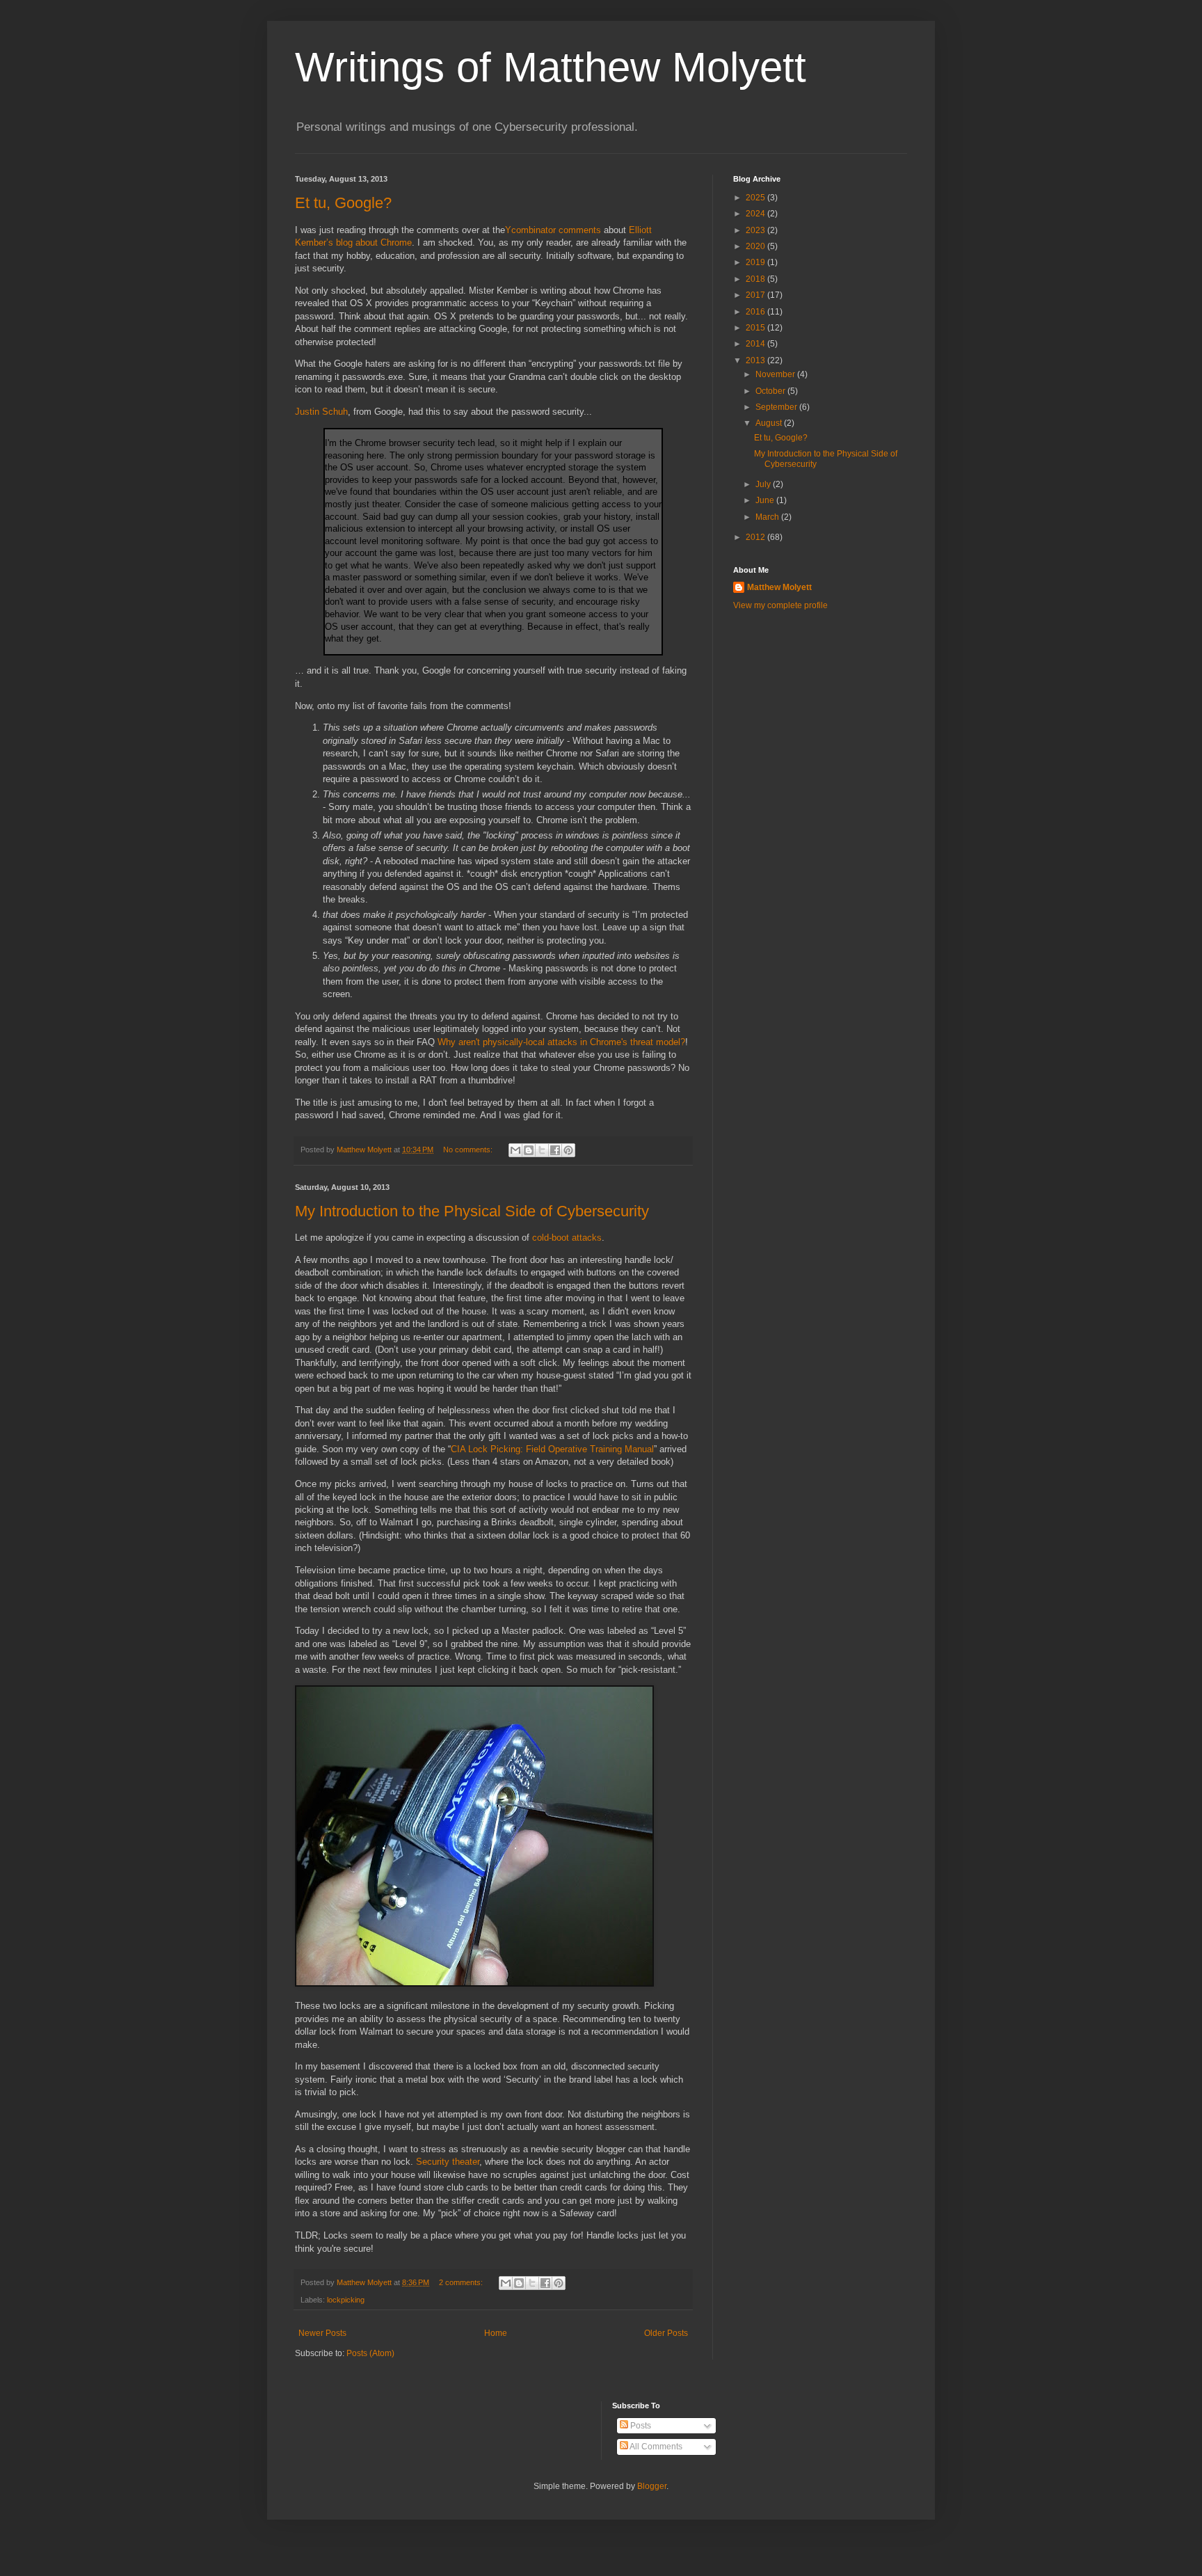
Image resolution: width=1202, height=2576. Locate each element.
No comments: (469, 1150)
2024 (756, 214)
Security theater (448, 2162)
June (766, 500)
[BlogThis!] (529, 1150)
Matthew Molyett (779, 587)
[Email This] (515, 1150)
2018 (756, 279)
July (764, 484)
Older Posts (666, 2333)
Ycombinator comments (553, 230)
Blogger (652, 2486)
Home (496, 2333)
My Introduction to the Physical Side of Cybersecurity (472, 1211)
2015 (756, 328)
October (771, 391)
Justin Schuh (321, 412)
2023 (756, 230)
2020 (756, 246)
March (768, 517)
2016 (756, 312)
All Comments (655, 2447)
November (776, 374)
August (770, 423)
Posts (640, 2426)
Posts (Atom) (370, 2353)
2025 (756, 198)
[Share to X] (542, 1150)
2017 (756, 295)
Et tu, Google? (343, 203)
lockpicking (346, 2300)
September (777, 407)
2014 (756, 344)
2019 (756, 262)
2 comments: (462, 2282)
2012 (756, 537)
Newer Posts (322, 2333)
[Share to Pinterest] (568, 1150)
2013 (756, 360)
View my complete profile (780, 605)
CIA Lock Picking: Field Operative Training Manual (552, 1449)
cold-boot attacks (567, 1238)
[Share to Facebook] (555, 1150)
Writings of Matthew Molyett (551, 67)
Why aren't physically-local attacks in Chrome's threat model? (561, 1042)
